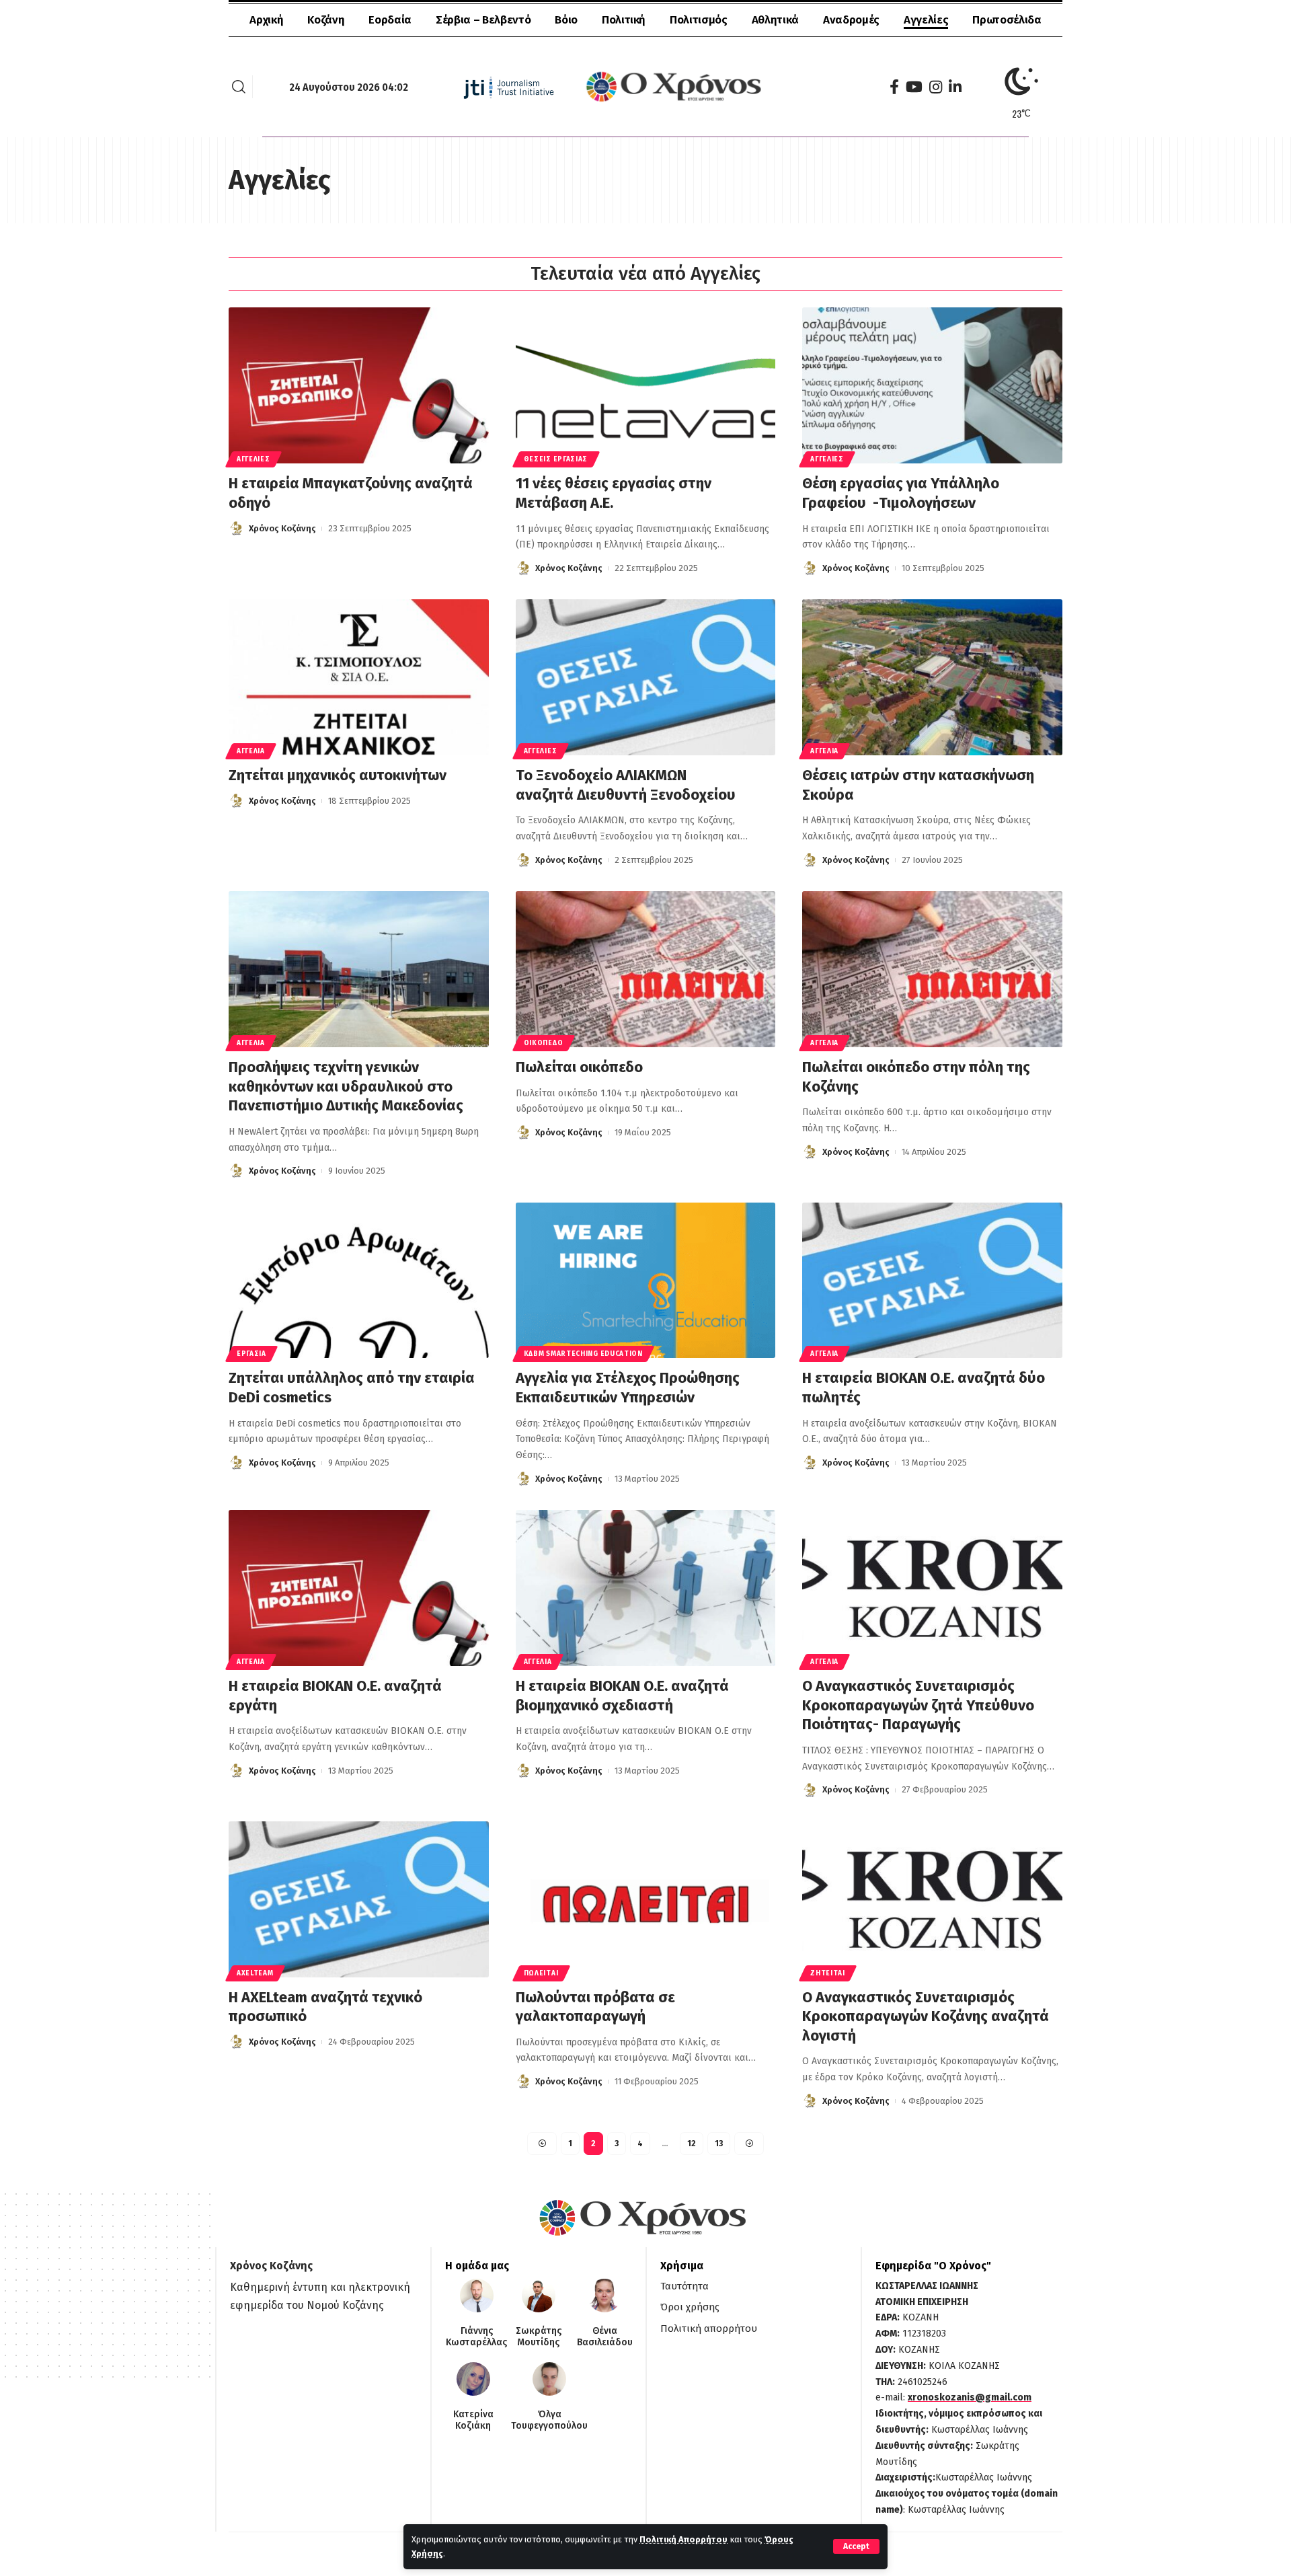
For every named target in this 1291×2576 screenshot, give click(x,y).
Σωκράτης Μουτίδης (539, 2337)
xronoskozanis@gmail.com (970, 2397)
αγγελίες (827, 459)
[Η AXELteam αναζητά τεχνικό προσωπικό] (359, 1899)
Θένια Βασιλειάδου (605, 2337)
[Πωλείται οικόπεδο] (646, 969)
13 (719, 2144)
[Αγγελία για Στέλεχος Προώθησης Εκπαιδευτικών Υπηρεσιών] (646, 1281)
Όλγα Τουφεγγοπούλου (549, 2420)
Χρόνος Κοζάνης (282, 528)
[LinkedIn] (955, 87)
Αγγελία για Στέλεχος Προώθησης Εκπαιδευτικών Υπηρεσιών (628, 1388)
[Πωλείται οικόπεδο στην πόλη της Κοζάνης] (932, 969)
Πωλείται (541, 1973)
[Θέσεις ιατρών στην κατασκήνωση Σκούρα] (932, 677)
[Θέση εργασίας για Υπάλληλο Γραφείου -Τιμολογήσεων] (932, 385)
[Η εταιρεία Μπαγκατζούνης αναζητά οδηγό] (359, 385)
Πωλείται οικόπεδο (579, 1067)
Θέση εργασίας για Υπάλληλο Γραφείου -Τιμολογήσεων (901, 493)
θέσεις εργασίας (556, 459)
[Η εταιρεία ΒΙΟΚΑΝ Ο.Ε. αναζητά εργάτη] (359, 1588)
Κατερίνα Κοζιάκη (473, 2420)
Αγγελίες (253, 459)
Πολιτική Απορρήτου (683, 2539)
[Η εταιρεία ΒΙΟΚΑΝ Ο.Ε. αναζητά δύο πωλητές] (932, 1281)
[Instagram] (936, 87)
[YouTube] (914, 87)
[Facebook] (894, 87)
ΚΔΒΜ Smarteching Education (583, 1354)
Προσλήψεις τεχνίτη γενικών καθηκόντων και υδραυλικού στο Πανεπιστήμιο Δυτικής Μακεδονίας (346, 1086)
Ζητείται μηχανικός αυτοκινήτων (338, 775)
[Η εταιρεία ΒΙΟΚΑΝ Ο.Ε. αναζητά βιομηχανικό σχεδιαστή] (646, 1588)
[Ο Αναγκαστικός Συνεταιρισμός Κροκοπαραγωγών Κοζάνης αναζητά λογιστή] (932, 1899)
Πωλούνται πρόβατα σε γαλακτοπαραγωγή (595, 2007)
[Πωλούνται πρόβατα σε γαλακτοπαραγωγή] (646, 1899)
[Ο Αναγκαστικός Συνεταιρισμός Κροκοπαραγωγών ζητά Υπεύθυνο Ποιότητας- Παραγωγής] (932, 1588)
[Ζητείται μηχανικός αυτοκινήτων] (359, 677)
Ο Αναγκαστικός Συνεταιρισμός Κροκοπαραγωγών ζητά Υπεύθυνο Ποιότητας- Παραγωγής (918, 1705)
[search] (239, 87)
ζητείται (828, 1973)
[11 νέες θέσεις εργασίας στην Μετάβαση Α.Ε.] (646, 385)
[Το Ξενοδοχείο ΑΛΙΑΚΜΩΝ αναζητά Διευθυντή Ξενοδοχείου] (646, 677)
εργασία (251, 1354)
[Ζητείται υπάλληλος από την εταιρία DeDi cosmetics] (359, 1281)
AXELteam (255, 1973)
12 (692, 2144)
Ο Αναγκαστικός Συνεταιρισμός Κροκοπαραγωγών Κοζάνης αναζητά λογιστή (926, 2016)
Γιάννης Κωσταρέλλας (476, 2337)
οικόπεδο (544, 1043)
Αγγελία (251, 751)
